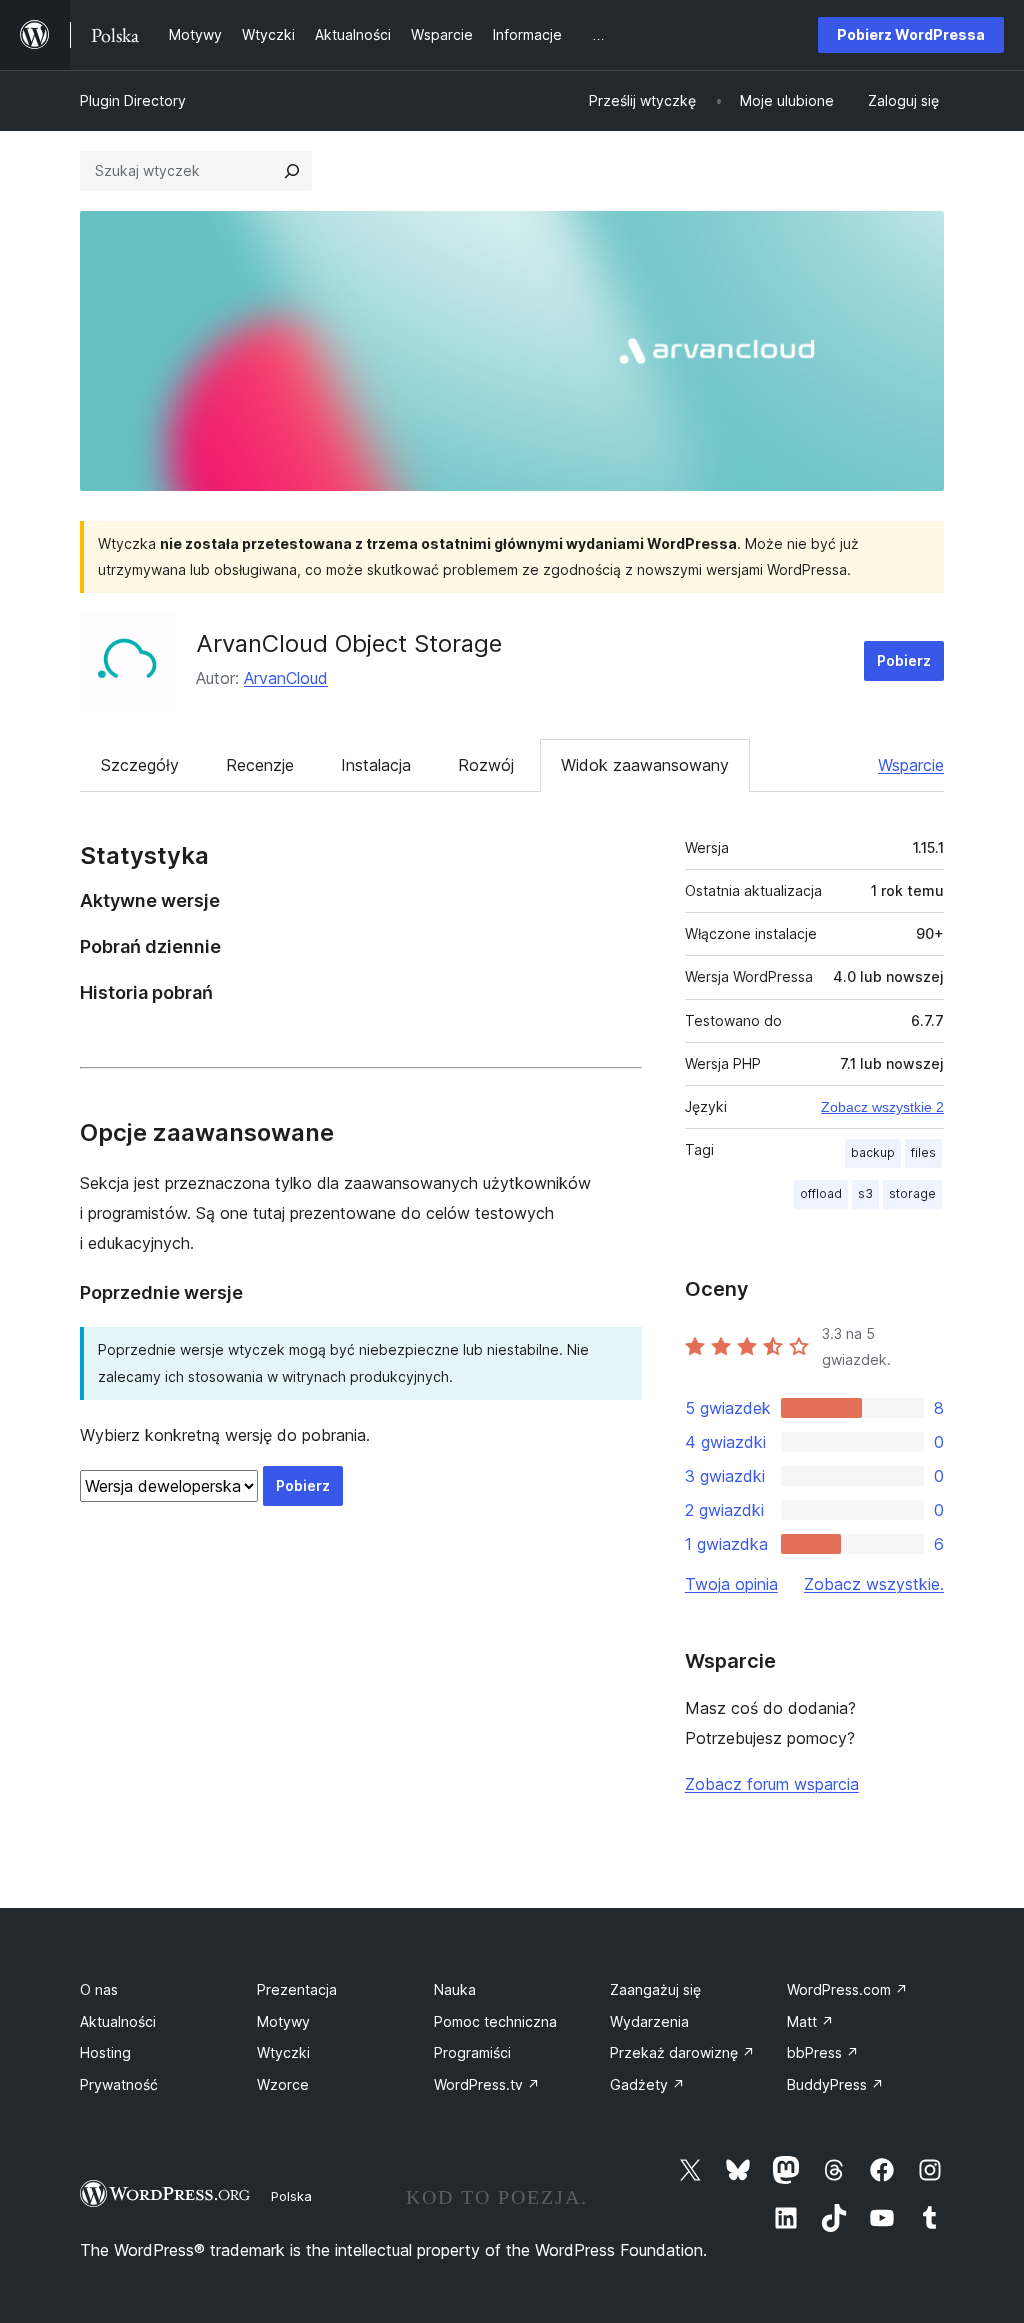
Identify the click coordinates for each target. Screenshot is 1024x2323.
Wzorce (283, 2084)
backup (873, 1152)
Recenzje (260, 765)
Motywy (283, 2021)
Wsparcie (911, 765)
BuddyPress (835, 2084)
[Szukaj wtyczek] (292, 171)
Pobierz (904, 660)
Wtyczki (283, 2052)
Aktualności (118, 2021)
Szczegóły (140, 765)
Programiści (472, 2052)
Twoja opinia (731, 1584)
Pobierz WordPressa (911, 34)
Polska (291, 2196)
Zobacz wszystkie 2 (882, 1107)
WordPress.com (847, 1989)
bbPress (823, 2052)
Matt (810, 2021)
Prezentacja (297, 1989)
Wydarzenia (649, 2021)
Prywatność (119, 2084)
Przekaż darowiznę (682, 2052)
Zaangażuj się (655, 1989)
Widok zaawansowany (645, 765)
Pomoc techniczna (495, 2021)
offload (821, 1193)
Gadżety (647, 2084)
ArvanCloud (286, 678)
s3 (865, 1193)
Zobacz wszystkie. (874, 1584)
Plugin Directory (133, 100)
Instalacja (376, 765)
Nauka (455, 1989)
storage (912, 1193)
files (923, 1152)
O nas (99, 1989)
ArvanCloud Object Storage (349, 643)
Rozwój (486, 765)
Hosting (105, 2052)
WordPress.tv (487, 2084)
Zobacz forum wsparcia (772, 1784)
